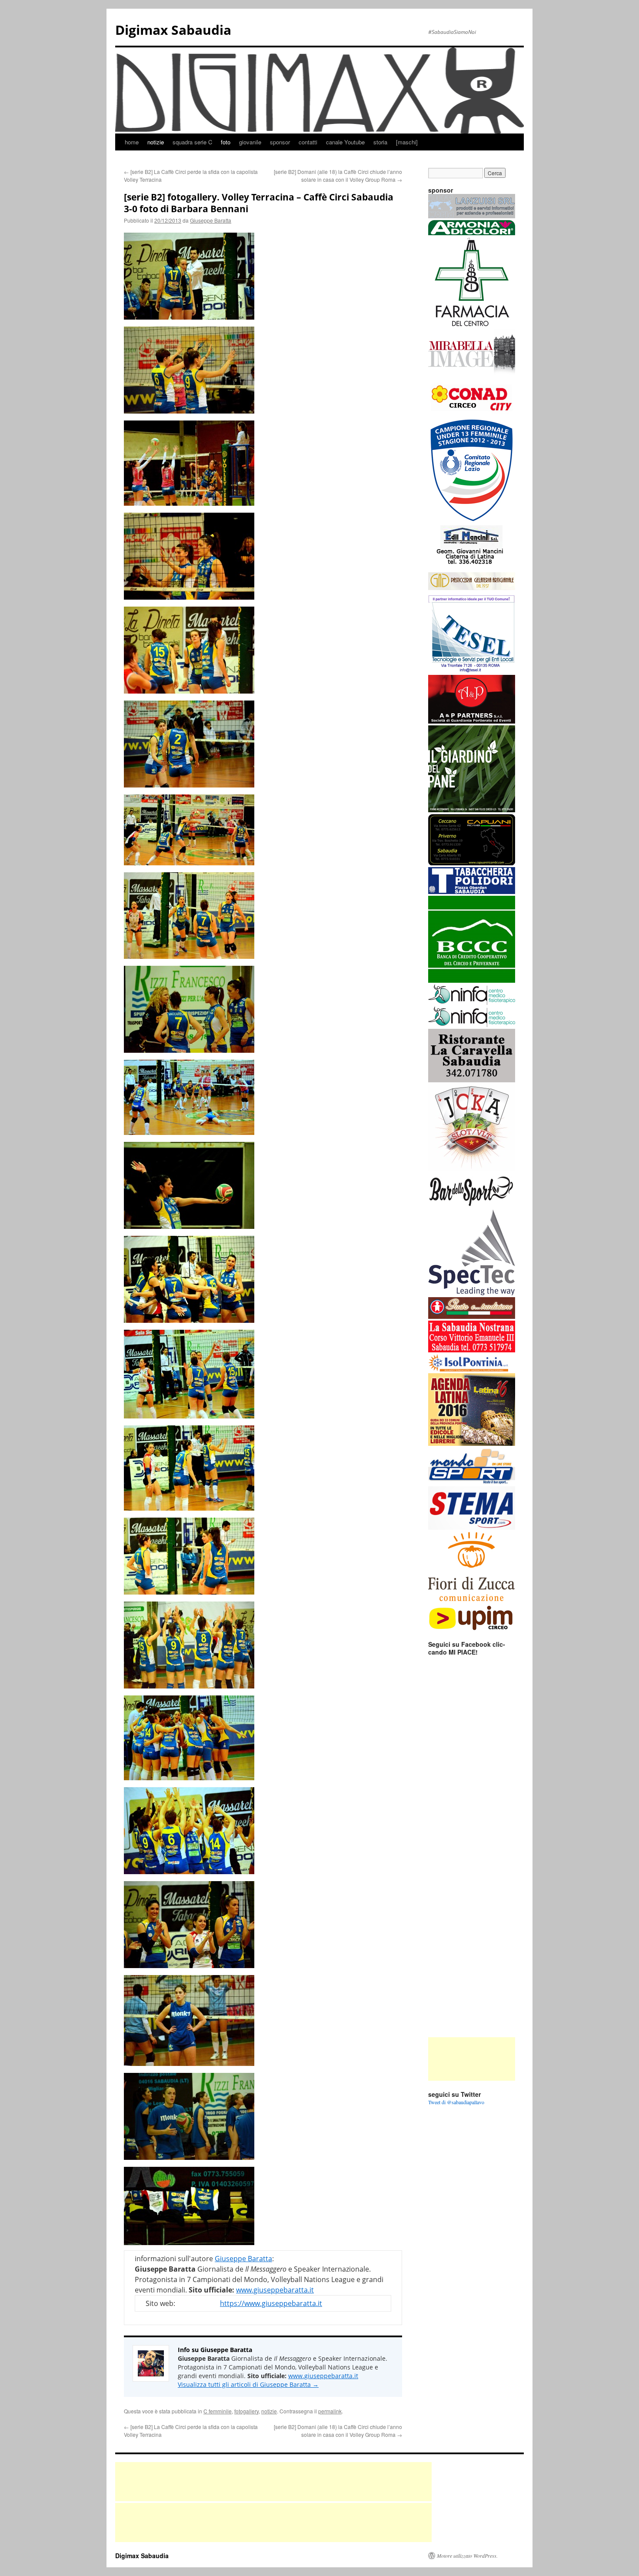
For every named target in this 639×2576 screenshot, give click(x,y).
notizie (156, 142)
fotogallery (246, 2411)
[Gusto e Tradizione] (472, 1317)
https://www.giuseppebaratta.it (271, 2303)
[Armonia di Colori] (472, 233)
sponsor (280, 142)
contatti (308, 142)
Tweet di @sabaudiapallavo (456, 2102)
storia (380, 142)
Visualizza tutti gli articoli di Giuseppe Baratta (248, 2384)
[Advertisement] (472, 2059)
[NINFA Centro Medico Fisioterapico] (472, 1025)
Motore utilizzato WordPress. (467, 2556)
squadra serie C (192, 142)
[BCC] (472, 981)
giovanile (250, 142)
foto (226, 142)
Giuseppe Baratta (211, 220)
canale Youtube (345, 142)
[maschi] (407, 142)
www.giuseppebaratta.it (275, 2290)
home (132, 142)
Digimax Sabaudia (173, 30)
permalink (330, 2411)
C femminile (218, 2411)
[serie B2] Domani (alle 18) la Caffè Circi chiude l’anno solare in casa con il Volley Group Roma (338, 175)
